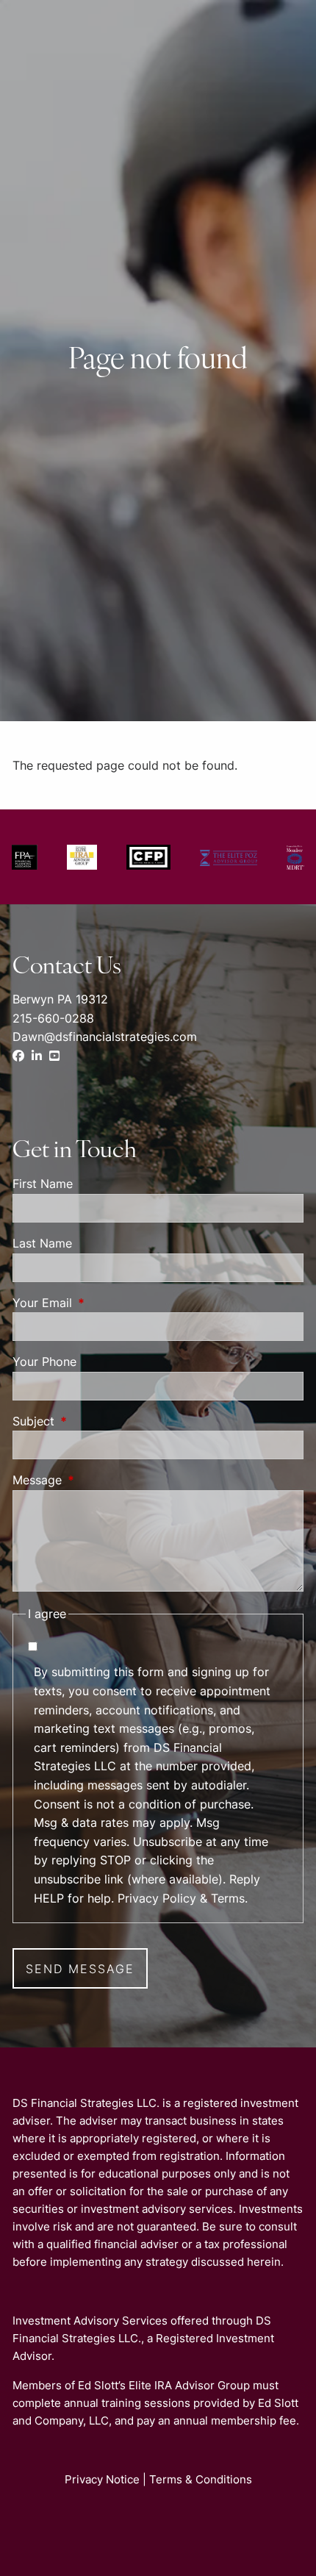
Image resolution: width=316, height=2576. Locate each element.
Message (97, 1480)
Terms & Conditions (201, 2479)
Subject (93, 1421)
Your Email (102, 1303)
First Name (43, 1184)
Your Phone (44, 1362)
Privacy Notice (102, 2479)
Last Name (42, 1243)
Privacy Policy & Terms (181, 1898)
